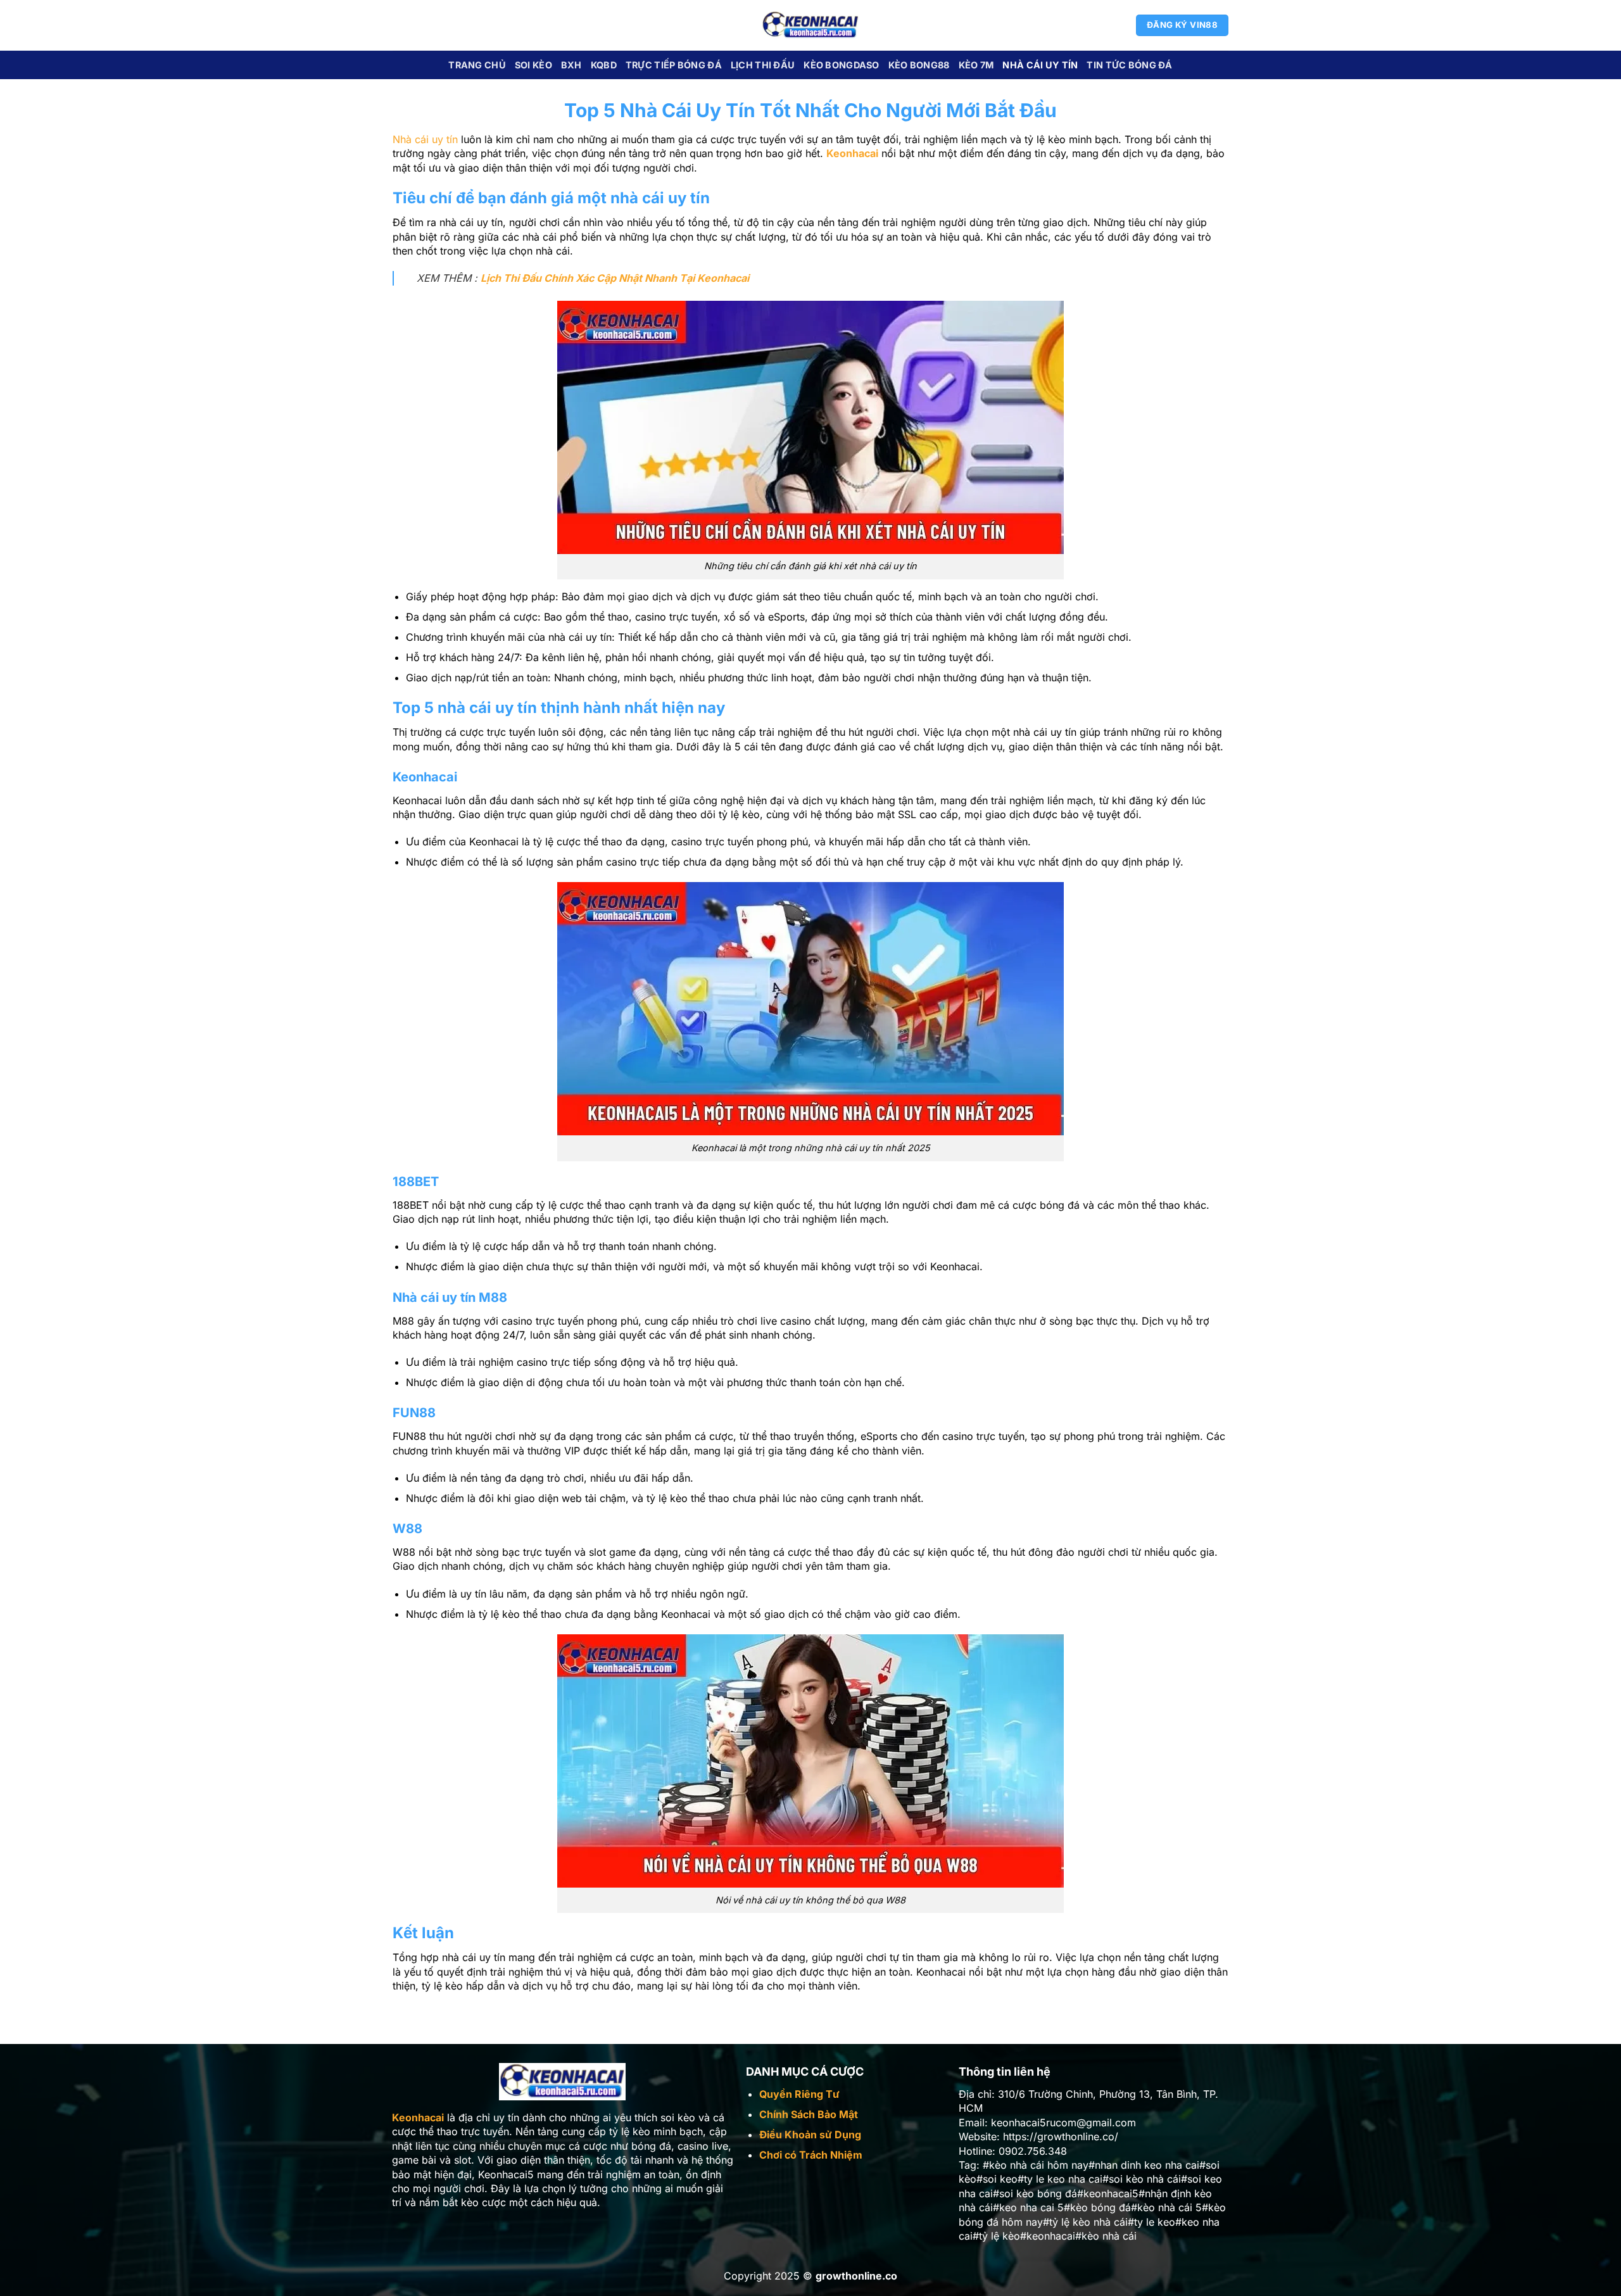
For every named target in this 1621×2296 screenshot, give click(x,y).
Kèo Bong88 (919, 65)
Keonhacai (852, 153)
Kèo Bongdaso (841, 65)
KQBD (604, 65)
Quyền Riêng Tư (799, 2094)
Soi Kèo (533, 65)
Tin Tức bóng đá (1129, 65)
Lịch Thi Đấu (763, 65)
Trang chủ (477, 65)
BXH (571, 65)
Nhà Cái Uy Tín (1040, 65)
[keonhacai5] (811, 25)
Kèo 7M (976, 65)
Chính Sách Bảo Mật (809, 2114)
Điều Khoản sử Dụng (810, 2135)
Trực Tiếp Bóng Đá (674, 65)
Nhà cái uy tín (425, 139)
